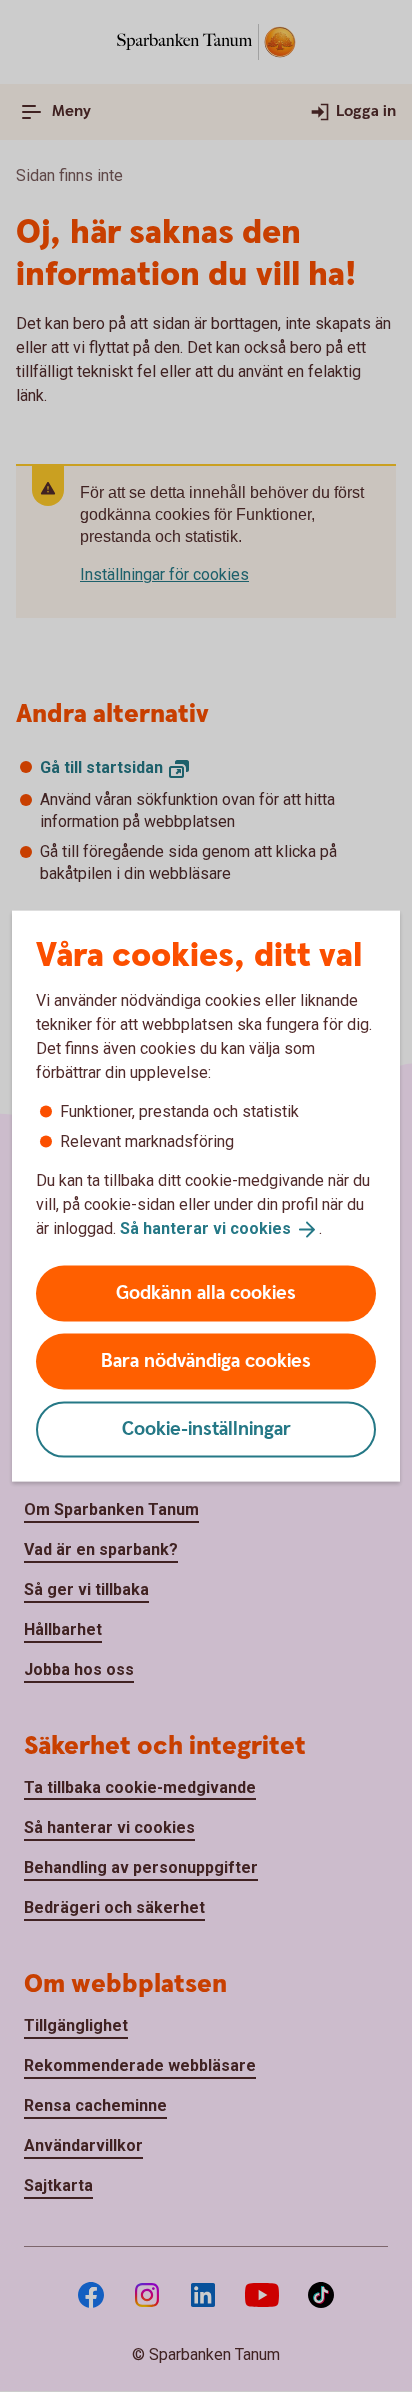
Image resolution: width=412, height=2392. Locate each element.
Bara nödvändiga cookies (206, 1360)
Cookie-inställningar (206, 1428)
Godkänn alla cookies (206, 1292)
